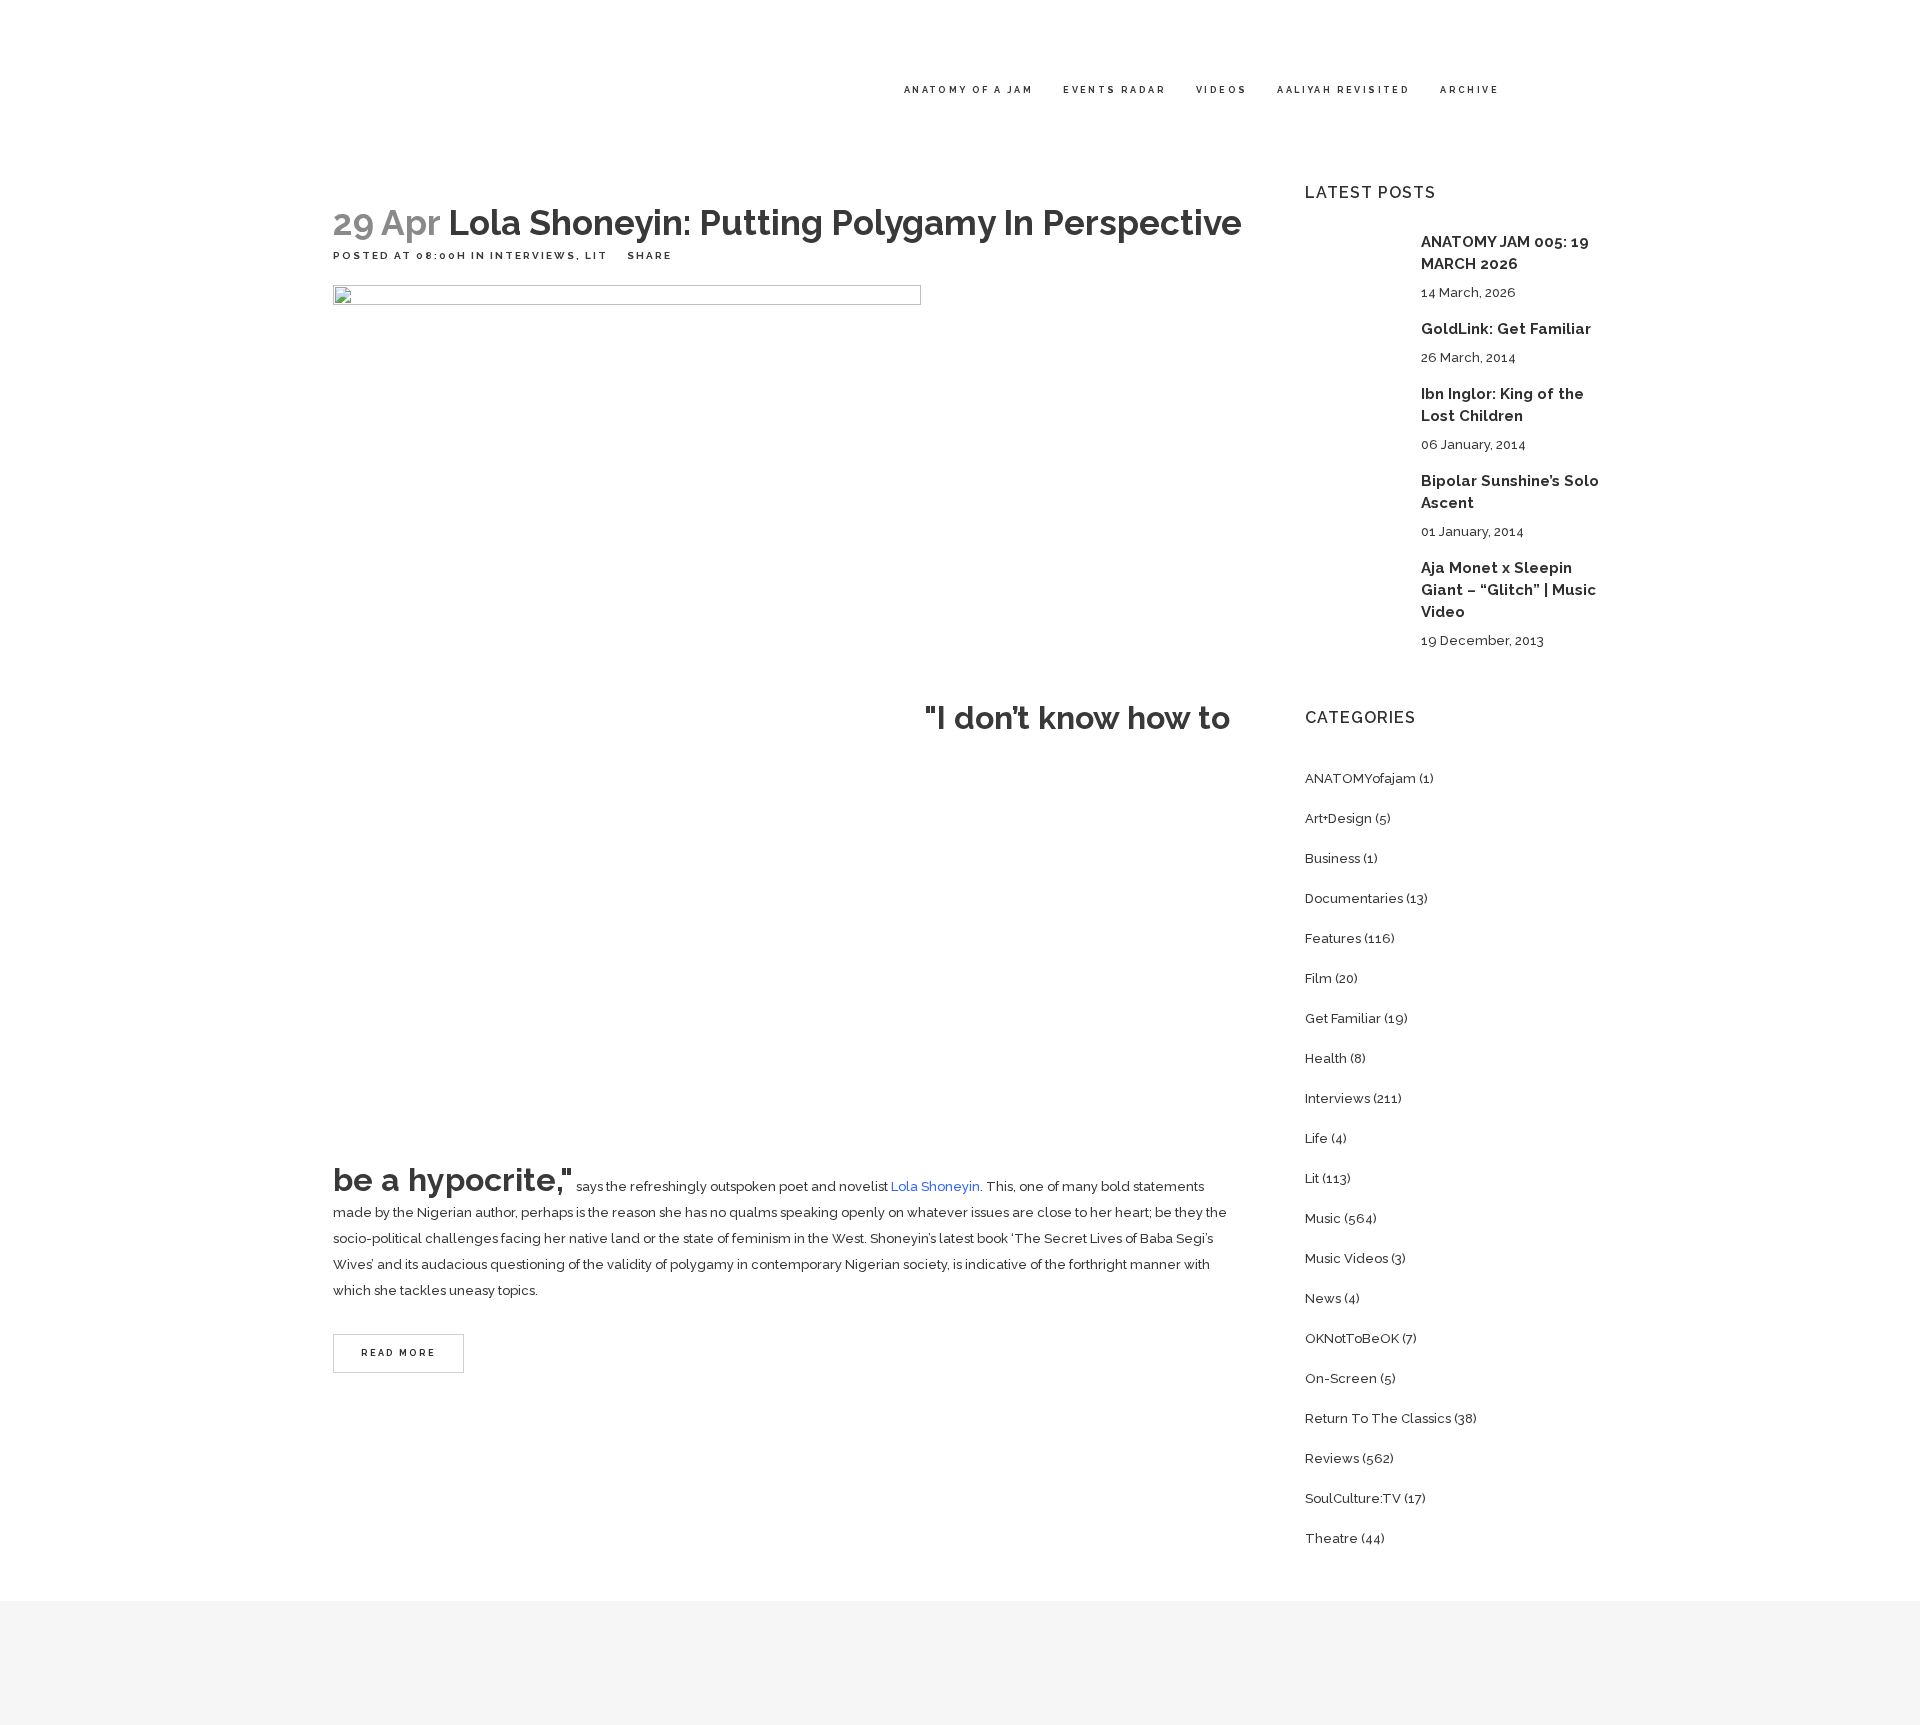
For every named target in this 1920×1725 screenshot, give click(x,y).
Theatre (1331, 1538)
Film (1318, 978)
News (1323, 1298)
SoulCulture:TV (1353, 1498)
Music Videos (1346, 1258)
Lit (596, 255)
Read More (398, 1353)
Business (1332, 858)
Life (1316, 1138)
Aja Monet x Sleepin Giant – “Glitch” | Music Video (1508, 590)
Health (1326, 1058)
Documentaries (1354, 898)
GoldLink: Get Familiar (1506, 329)
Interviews (533, 255)
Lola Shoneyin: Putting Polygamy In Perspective (845, 222)
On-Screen (1341, 1378)
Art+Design (1338, 818)
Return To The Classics (1378, 1418)
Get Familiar (1343, 1018)
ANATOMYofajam (1360, 778)
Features (1333, 938)
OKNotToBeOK (1352, 1338)
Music (1323, 1218)
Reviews (1332, 1458)
